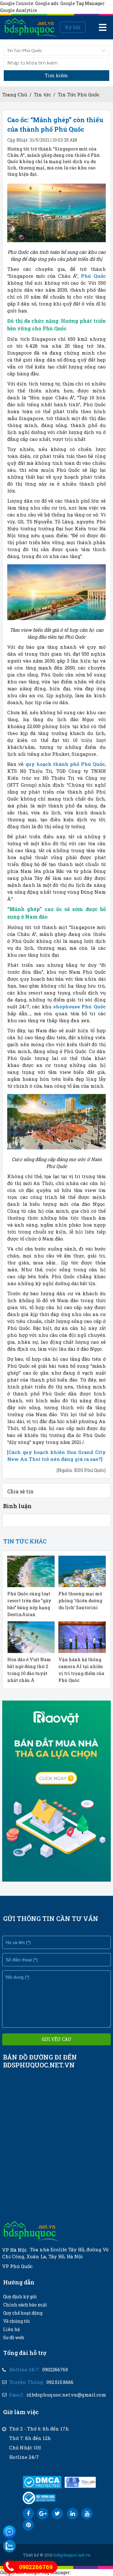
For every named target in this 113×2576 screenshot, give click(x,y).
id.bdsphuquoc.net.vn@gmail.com (66, 2395)
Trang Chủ (15, 94)
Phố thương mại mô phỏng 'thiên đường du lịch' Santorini (80, 1601)
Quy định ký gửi (20, 2297)
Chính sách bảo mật (25, 2305)
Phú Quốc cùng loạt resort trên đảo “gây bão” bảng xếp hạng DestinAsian (29, 1604)
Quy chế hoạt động (23, 2313)
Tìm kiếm (56, 75)
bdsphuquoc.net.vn (72, 2555)
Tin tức (42, 94)
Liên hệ (11, 2329)
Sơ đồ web (14, 2337)
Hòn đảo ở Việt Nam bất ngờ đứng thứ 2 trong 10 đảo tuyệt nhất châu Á (29, 1670)
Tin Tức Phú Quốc (79, 94)
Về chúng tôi (17, 2321)
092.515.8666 (60, 2382)
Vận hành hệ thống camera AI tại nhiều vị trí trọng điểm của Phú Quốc (81, 1670)
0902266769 (55, 2369)
